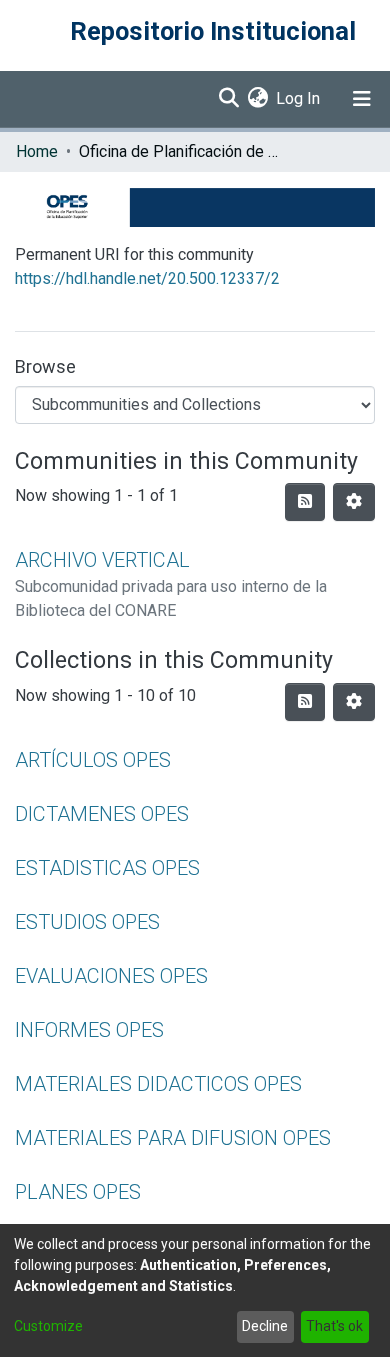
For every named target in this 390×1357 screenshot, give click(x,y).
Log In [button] (299, 98)
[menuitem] (257, 99)
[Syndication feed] (305, 502)
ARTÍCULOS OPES (93, 760)
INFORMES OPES (89, 1030)
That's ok (334, 1326)
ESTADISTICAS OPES (107, 868)
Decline (265, 1326)
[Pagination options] (354, 502)
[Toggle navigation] (362, 99)
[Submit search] (228, 99)
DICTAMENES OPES (102, 814)
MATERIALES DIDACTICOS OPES (158, 1084)
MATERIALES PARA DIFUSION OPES (173, 1138)
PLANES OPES (78, 1192)
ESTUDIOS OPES (87, 922)
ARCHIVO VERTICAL (102, 560)
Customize (48, 1326)
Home (37, 151)
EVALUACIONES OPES (111, 976)
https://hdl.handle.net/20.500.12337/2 (147, 278)
